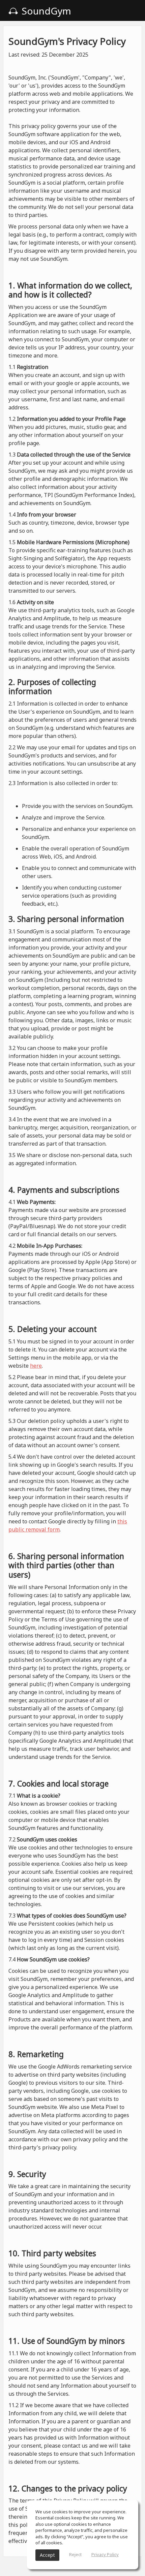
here (36, 1366)
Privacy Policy (105, 2554)
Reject (75, 2554)
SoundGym (45, 11)
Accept (47, 2555)
